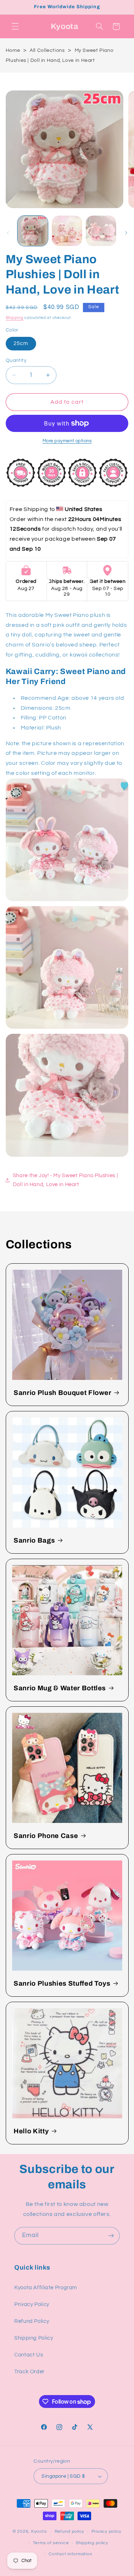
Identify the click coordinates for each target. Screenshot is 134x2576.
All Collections (47, 50)
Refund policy (70, 2531)
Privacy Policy (32, 2304)
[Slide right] (126, 233)
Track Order (29, 2372)
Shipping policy (92, 2543)
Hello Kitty (31, 2131)
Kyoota (39, 2531)
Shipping (15, 318)
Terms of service (51, 2543)
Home (13, 50)
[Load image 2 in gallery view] (67, 231)
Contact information (70, 2554)
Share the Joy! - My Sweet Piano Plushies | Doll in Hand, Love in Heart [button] (65, 1180)
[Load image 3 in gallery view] (101, 231)
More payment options (67, 441)
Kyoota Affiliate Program (46, 2288)
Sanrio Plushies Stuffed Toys (62, 1983)
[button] (15, 26)
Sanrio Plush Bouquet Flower (63, 1393)
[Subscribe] (111, 2236)
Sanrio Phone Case (46, 1836)
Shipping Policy (34, 2338)
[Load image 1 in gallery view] (33, 231)
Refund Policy (32, 2321)
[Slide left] (8, 233)
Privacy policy (106, 2531)
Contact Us (29, 2355)
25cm (21, 343)
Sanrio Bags (34, 1540)
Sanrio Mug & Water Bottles (60, 1688)
